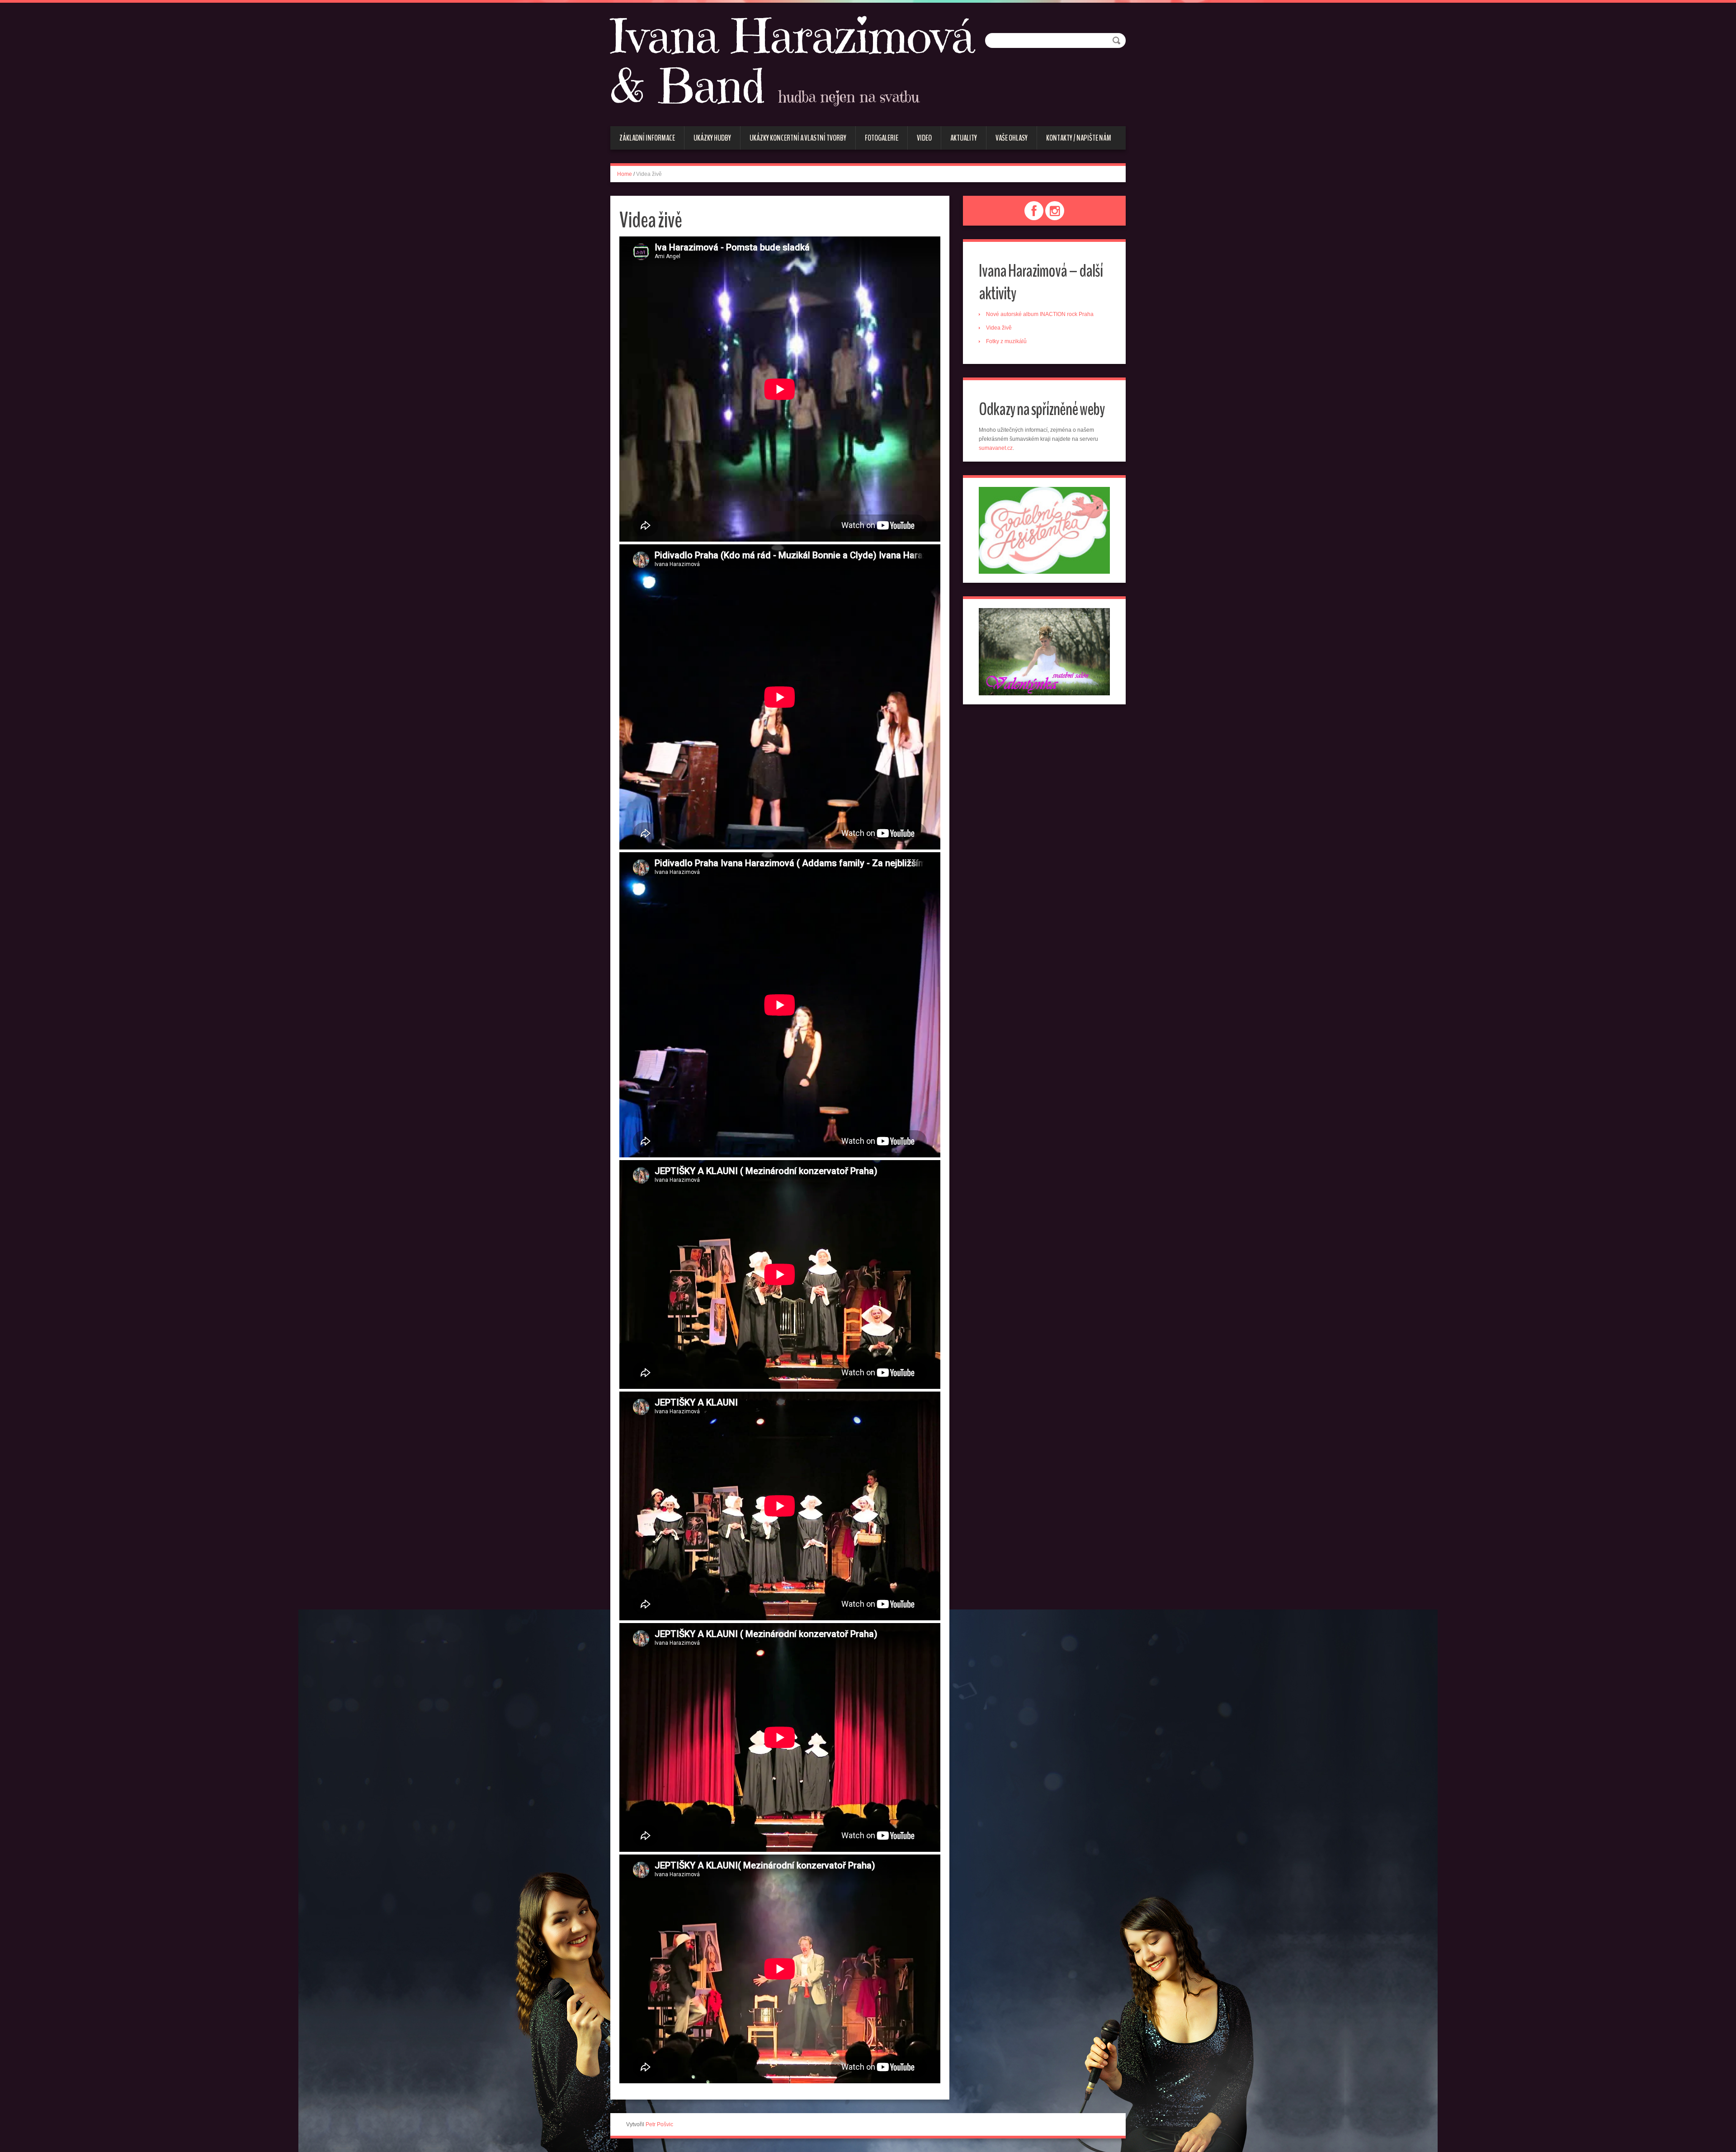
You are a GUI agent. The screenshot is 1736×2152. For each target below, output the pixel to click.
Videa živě (999, 328)
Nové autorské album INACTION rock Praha (1040, 314)
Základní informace (647, 138)
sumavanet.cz (996, 448)
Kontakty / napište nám (1079, 138)
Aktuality (964, 138)
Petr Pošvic (659, 2124)
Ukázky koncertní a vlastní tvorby (798, 138)
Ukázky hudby (712, 138)
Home (625, 174)
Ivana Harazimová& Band (792, 63)
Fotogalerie (882, 138)
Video (924, 138)
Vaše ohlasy (1012, 138)
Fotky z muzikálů (1006, 341)
